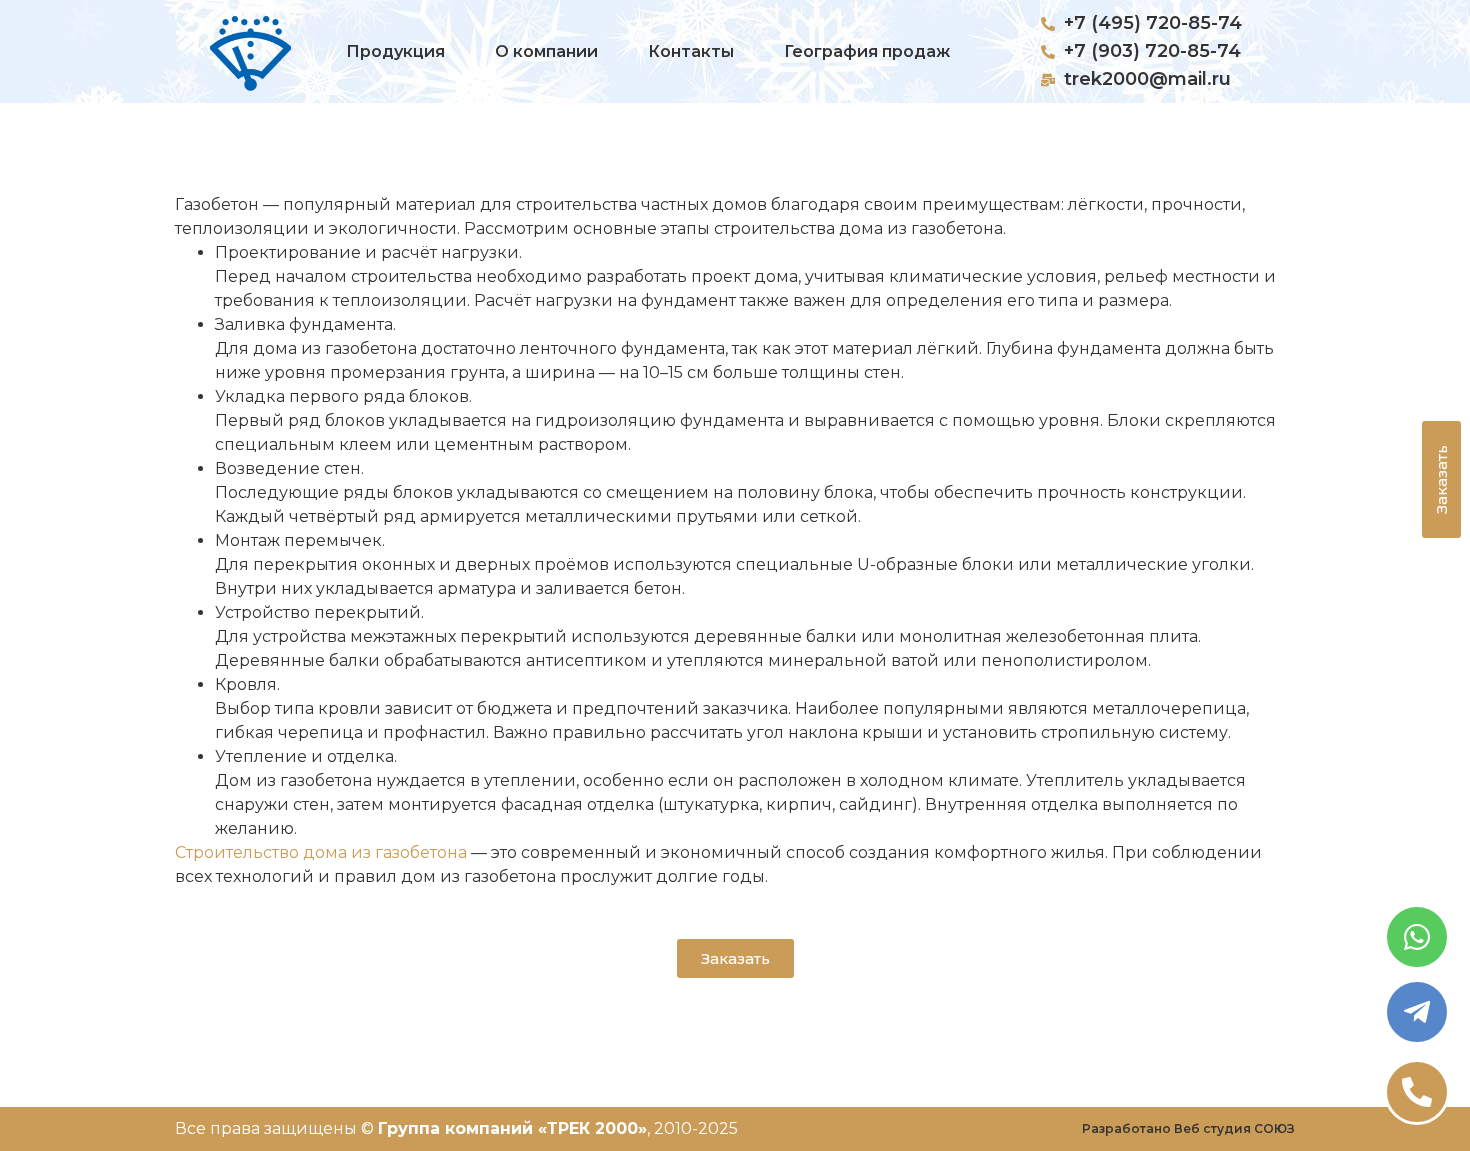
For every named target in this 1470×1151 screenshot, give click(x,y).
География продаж (867, 51)
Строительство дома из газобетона (321, 852)
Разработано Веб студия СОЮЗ (1188, 1128)
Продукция (395, 51)
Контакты (691, 51)
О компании (546, 51)
